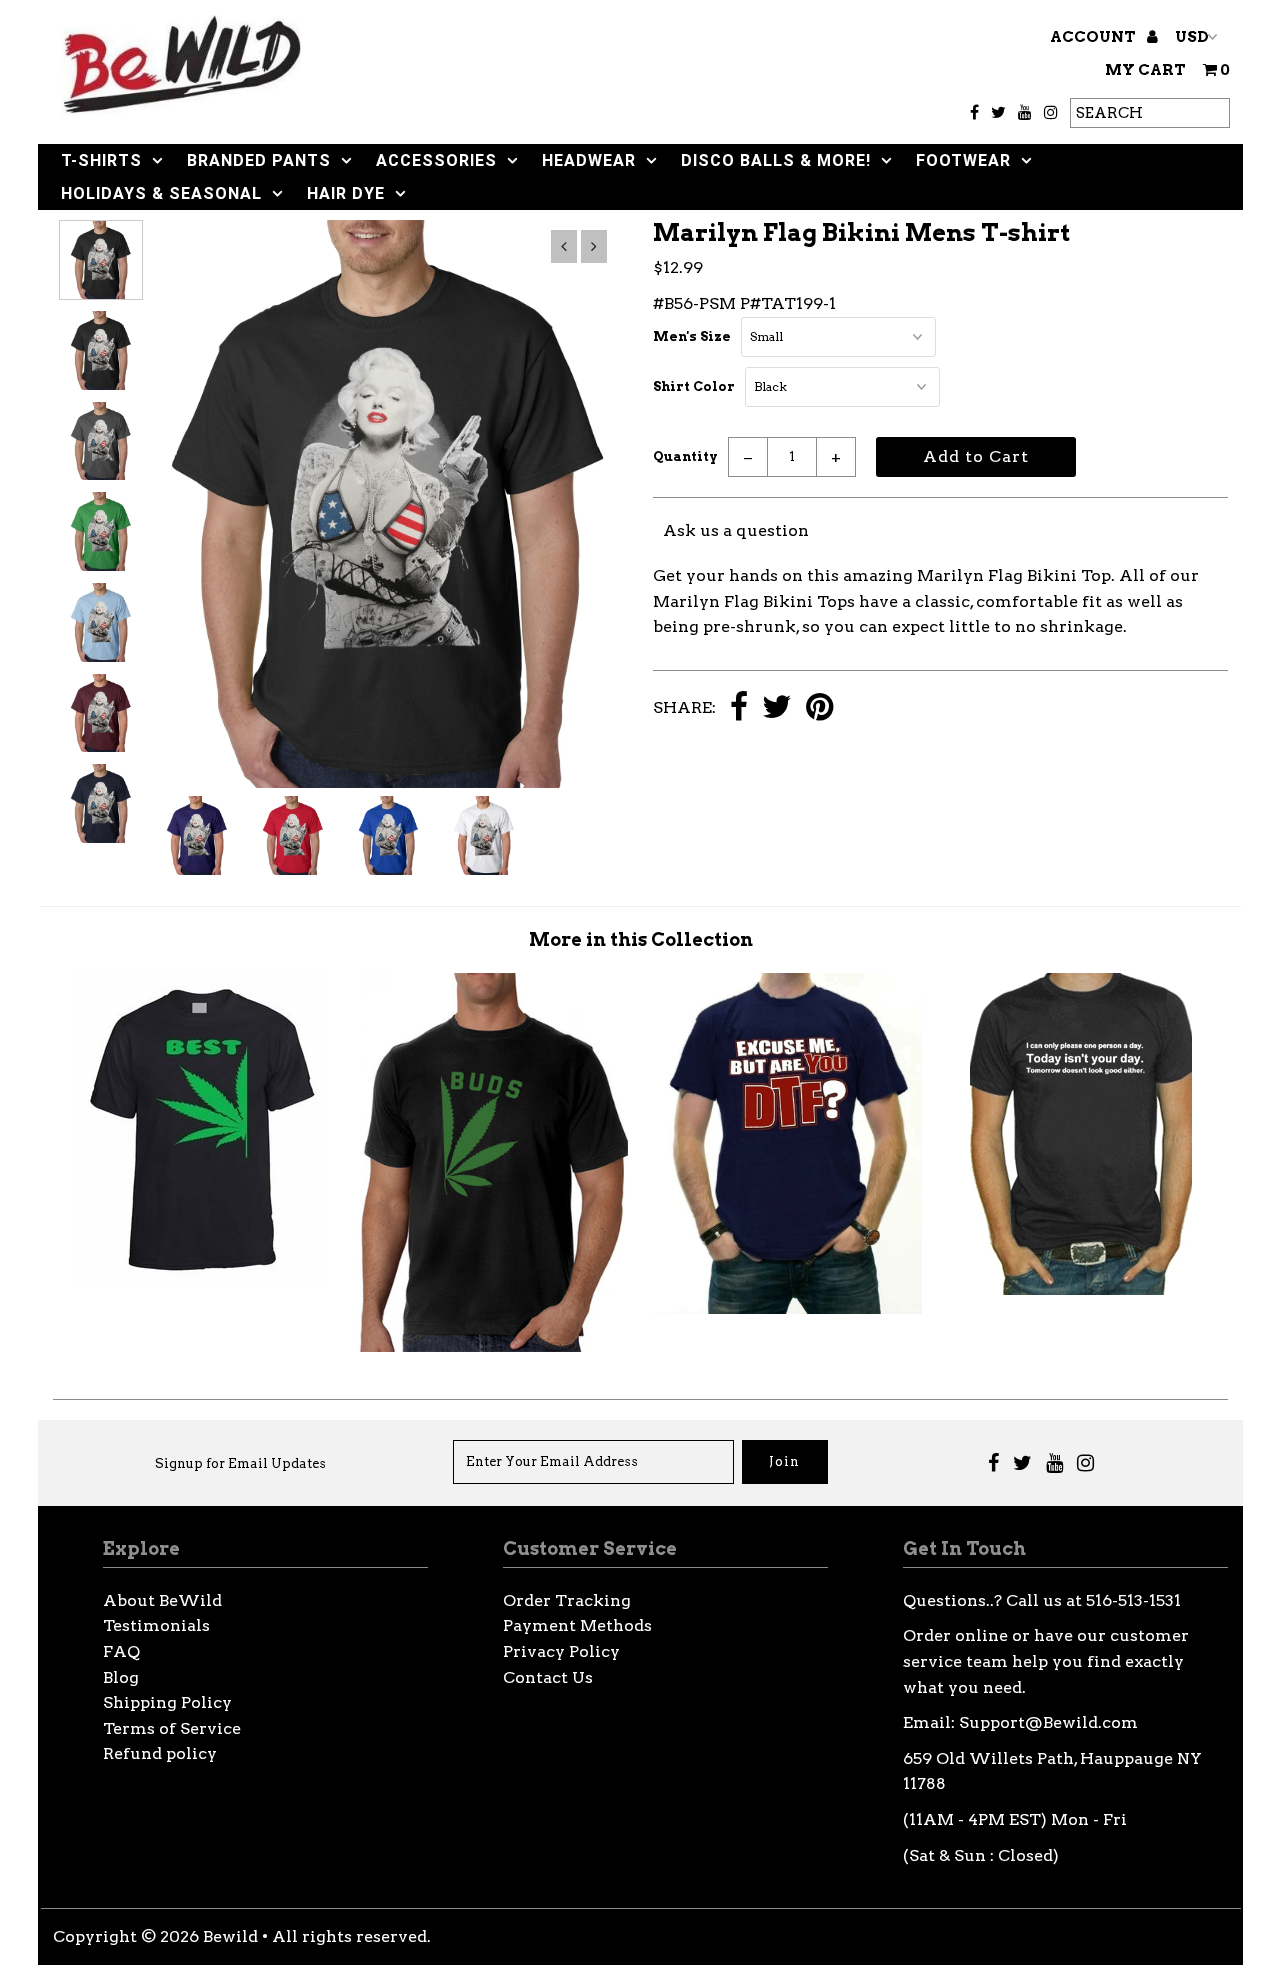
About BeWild (162, 1600)
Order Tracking (567, 1600)
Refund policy (160, 1753)
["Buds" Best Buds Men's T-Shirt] (493, 1346)
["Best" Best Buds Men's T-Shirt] (200, 1279)
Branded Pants (259, 160)
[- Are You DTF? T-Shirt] (787, 1308)
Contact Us (548, 1677)
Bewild (230, 1936)
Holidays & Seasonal (161, 193)
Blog (121, 1677)
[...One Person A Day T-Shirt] (1081, 1289)
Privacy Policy (561, 1651)
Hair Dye (346, 193)
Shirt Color (694, 386)
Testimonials (156, 1625)
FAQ (121, 1651)
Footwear (963, 160)
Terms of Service (172, 1728)
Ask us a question (736, 530)
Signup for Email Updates (240, 1463)
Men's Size (692, 336)
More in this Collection (641, 939)
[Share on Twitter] (777, 708)
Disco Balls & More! (776, 160)
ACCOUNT (1094, 37)
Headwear (589, 160)
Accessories (436, 160)
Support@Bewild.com (1048, 1722)
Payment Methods (577, 1625)
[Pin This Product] (819, 708)
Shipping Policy (167, 1702)
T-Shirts (101, 160)
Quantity (685, 456)
